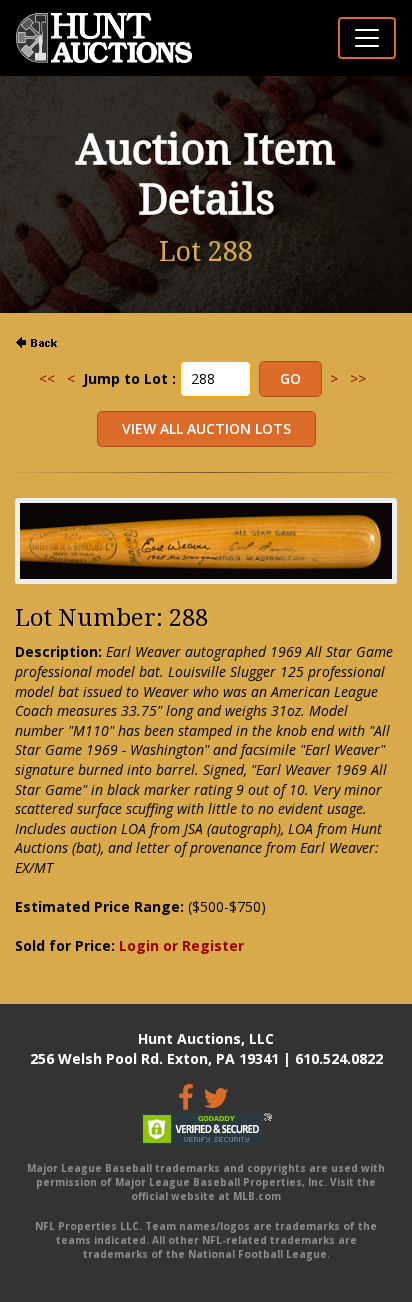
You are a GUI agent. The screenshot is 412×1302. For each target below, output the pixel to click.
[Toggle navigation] (367, 38)
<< (47, 378)
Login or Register (181, 945)
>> (358, 378)
